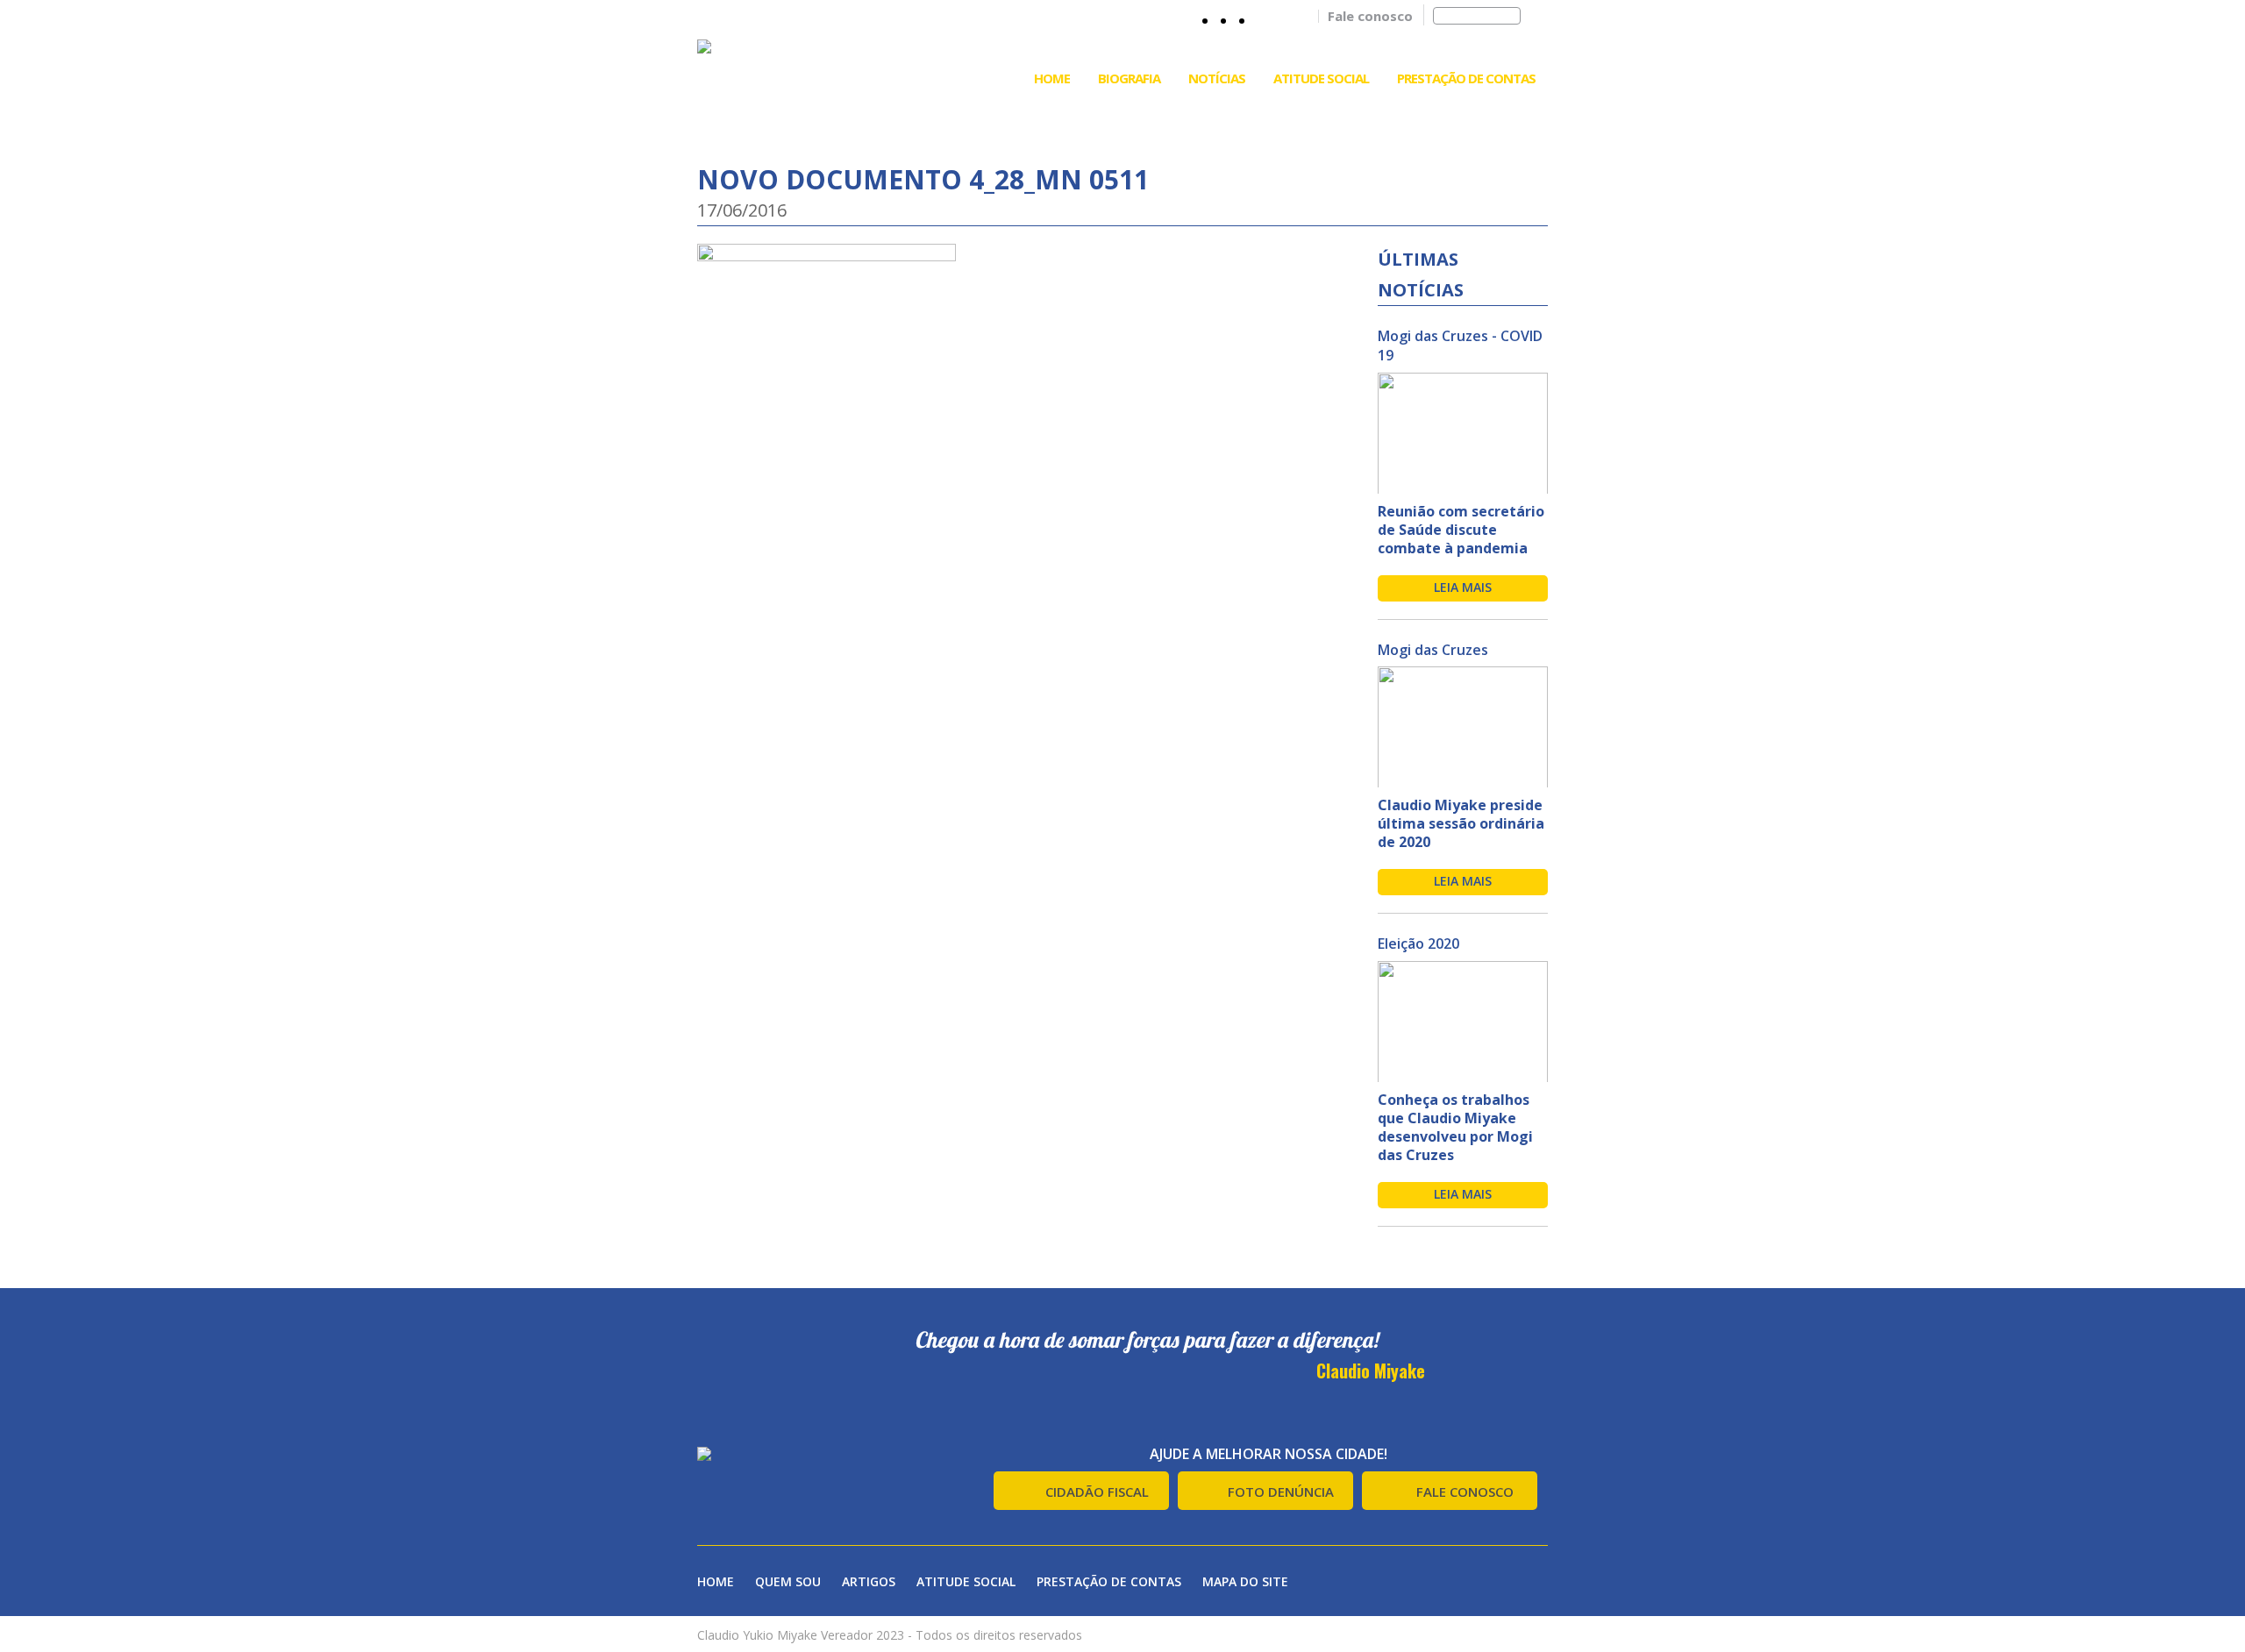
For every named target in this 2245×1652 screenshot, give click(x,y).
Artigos (869, 1581)
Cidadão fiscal (1097, 1492)
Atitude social (966, 1581)
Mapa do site (1245, 1581)
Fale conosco (1370, 16)
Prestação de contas (1109, 1581)
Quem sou (788, 1581)
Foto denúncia (1281, 1492)
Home (1052, 78)
